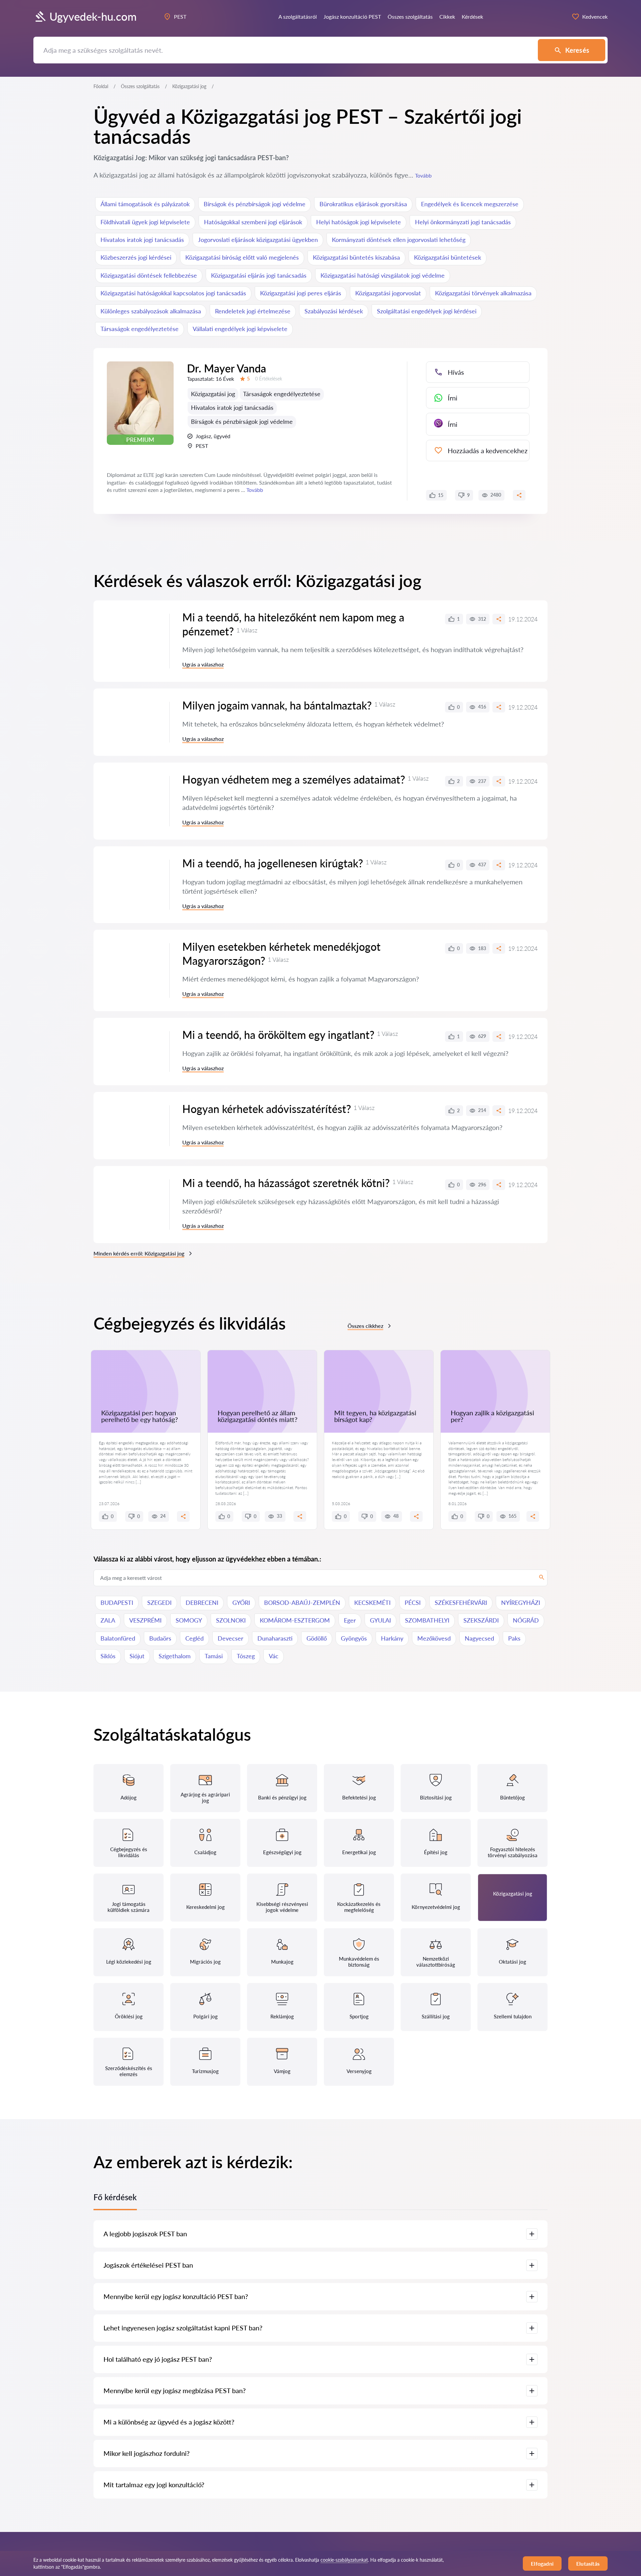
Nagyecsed (479, 1638)
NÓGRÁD (526, 1620)
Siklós (108, 1656)
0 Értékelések (269, 379)
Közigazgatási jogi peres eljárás (301, 293)
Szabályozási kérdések (334, 311)
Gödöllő (317, 1638)
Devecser (231, 1638)
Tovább (423, 175)
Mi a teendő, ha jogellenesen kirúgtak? (273, 863)
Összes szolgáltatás (140, 86)
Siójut (137, 1656)
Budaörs (160, 1638)
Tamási (214, 1656)
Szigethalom (175, 1656)
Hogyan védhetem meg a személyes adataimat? (294, 779)
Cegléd (194, 1638)
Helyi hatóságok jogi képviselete (359, 222)
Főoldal (101, 86)
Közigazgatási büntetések (448, 257)
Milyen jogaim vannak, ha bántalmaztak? (277, 705)
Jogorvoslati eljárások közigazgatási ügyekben (258, 240)
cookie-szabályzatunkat (344, 2560)
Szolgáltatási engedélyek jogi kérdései (427, 311)
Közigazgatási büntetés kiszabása (356, 257)
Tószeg (246, 1656)
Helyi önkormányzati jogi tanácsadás (463, 222)
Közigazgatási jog (213, 394)
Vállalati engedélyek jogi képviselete (240, 329)
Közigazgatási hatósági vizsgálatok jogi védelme (383, 275)
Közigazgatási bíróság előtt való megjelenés (242, 257)
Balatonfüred (118, 1638)
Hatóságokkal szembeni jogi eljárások (253, 222)
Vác (274, 1656)
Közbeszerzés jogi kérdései (136, 257)
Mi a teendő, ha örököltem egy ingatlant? (278, 1035)
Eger (350, 1620)
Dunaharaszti (275, 1638)
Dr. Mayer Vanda (227, 368)
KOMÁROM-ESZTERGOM (295, 1620)
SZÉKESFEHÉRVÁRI (461, 1603)
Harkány (392, 1638)
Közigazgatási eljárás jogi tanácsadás (259, 275)
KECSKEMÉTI (372, 1603)
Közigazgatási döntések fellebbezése (149, 275)
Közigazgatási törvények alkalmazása (483, 293)
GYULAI (380, 1620)
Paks (514, 1638)
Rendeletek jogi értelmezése (253, 311)
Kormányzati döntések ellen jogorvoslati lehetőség (399, 240)
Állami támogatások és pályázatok (145, 204)
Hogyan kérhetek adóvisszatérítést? (267, 1109)
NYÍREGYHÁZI (521, 1603)
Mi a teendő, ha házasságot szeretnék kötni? (286, 1183)
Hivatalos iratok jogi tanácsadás (142, 240)
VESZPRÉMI (145, 1620)
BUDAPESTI (117, 1603)
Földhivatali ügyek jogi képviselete (145, 222)
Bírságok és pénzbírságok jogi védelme (255, 204)
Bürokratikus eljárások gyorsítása (363, 204)
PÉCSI (413, 1603)
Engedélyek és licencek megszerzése (470, 204)
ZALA (108, 1620)
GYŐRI (241, 1603)
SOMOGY (189, 1620)
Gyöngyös (354, 1638)
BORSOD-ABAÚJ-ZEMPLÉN (302, 1603)
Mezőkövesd (434, 1638)
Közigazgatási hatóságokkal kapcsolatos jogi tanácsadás (173, 293)
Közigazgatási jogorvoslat (388, 293)
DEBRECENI (202, 1603)
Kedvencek (595, 17)
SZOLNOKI (231, 1620)
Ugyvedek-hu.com (93, 17)
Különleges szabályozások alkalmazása (151, 311)
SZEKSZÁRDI (481, 1620)
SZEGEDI (159, 1603)
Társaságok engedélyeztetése (140, 329)
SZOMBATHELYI (427, 1620)
